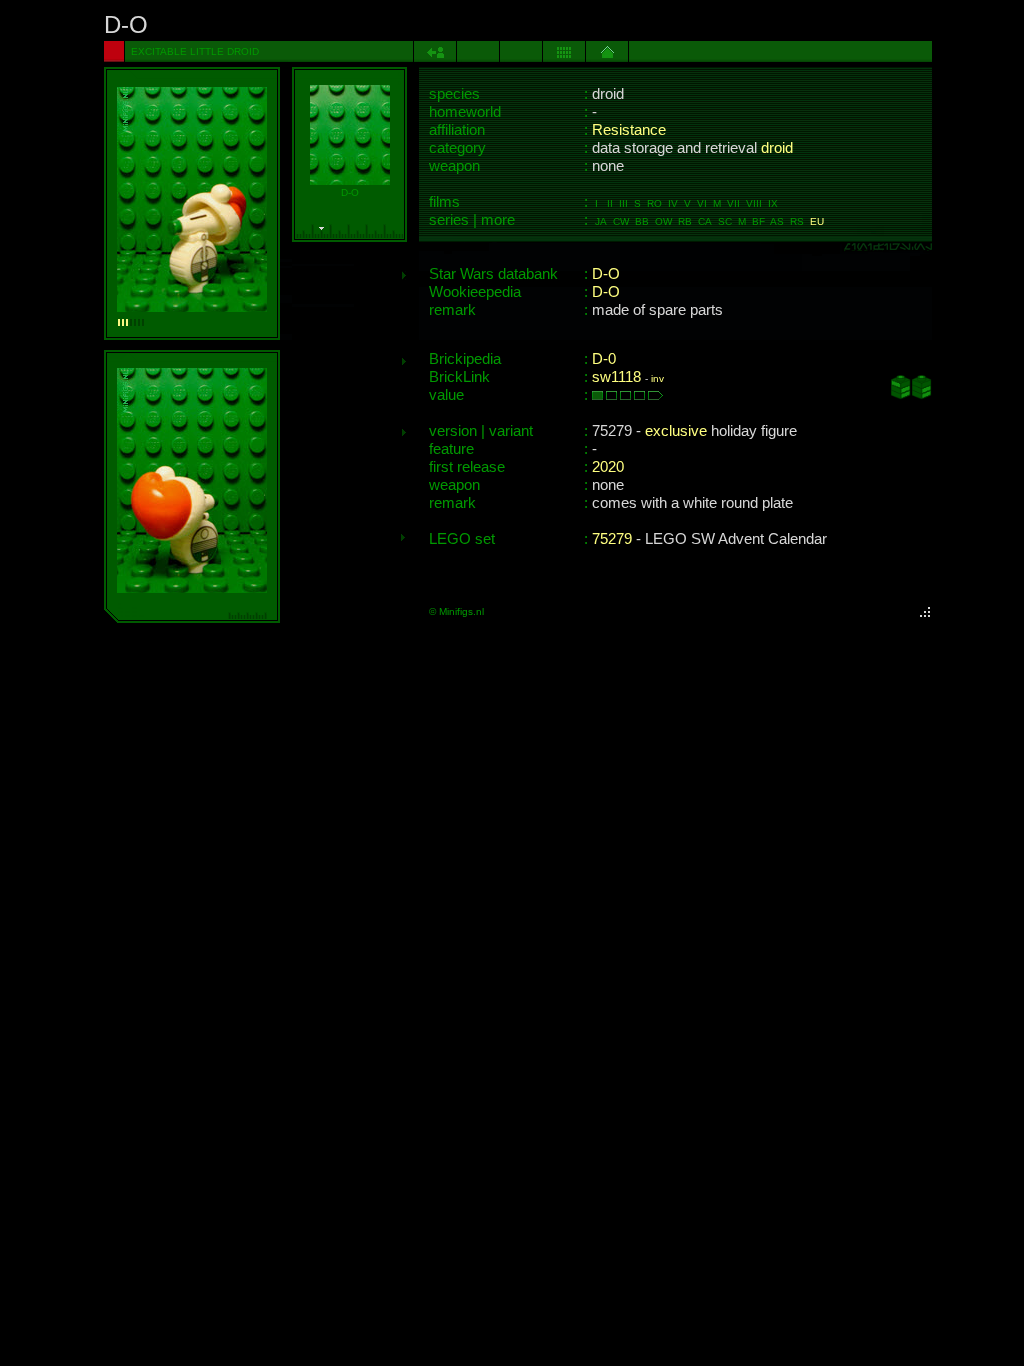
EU (817, 221)
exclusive (676, 431)
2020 (608, 467)
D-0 (604, 359)
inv (657, 378)
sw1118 (616, 377)
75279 (612, 539)
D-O (606, 274)
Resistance (629, 130)
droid (777, 148)
